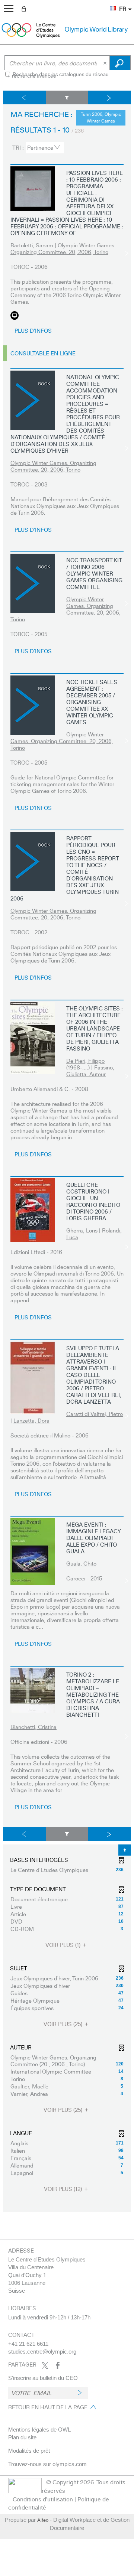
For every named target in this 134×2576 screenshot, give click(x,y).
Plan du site (22, 2437)
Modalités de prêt (29, 2451)
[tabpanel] (67, 1151)
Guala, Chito (81, 1563)
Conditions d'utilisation (43, 2499)
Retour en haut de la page (48, 2407)
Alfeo (43, 2520)
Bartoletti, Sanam (32, 245)
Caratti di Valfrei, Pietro (95, 1414)
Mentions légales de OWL (39, 2430)
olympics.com (70, 2464)
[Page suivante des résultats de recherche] (109, 97)
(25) (64, 2024)
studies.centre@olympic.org (42, 2352)
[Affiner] (67, 97)
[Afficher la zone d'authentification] (25, 8)
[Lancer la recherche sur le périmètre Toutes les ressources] (120, 63)
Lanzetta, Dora (31, 1420)
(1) (64, 1945)
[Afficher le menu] (9, 9)
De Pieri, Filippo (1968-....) (85, 1064)
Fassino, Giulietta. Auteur (90, 1071)
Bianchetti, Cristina (33, 1727)
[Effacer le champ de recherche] (106, 63)
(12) (64, 2189)
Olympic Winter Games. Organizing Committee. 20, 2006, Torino (63, 248)
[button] (109, 4)
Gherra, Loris (82, 1230)
